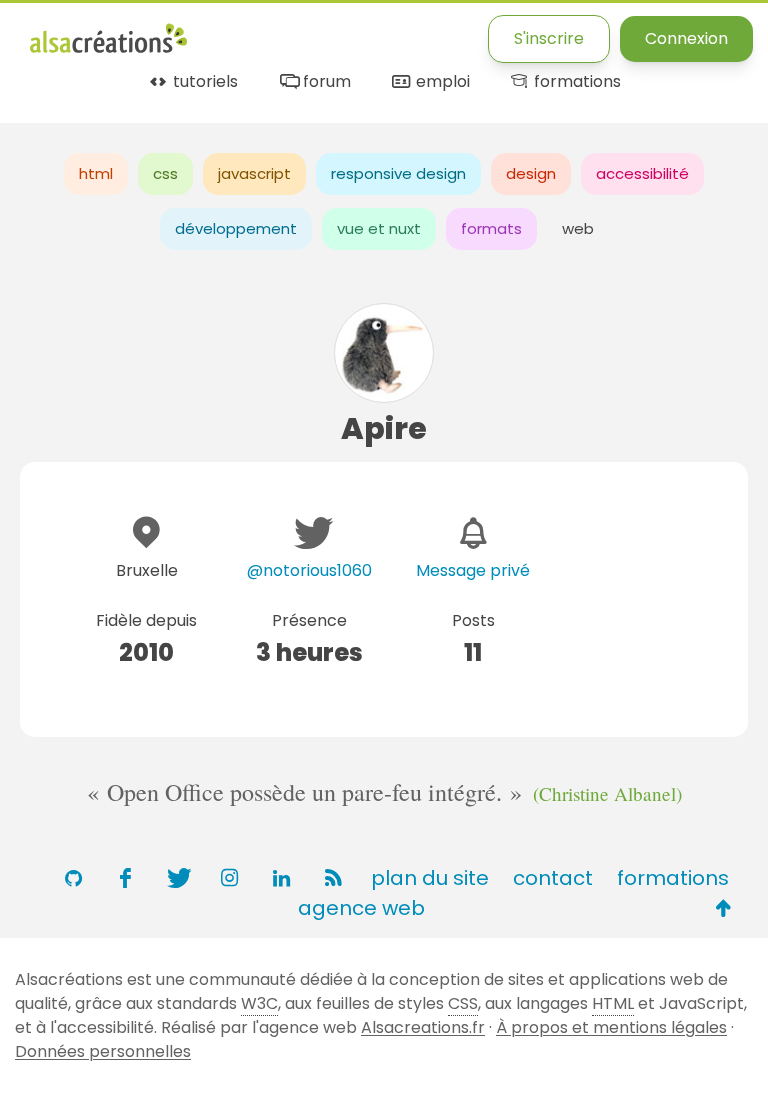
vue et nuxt (379, 228)
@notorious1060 (309, 570)
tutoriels (203, 82)
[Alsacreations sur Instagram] (229, 878)
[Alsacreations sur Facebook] (125, 878)
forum (324, 82)
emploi (440, 82)
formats (491, 228)
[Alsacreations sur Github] (73, 878)
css (165, 173)
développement (236, 228)
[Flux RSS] (333, 878)
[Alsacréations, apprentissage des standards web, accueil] (108, 50)
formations (575, 82)
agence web (361, 908)
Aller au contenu (226, 32)
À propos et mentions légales (611, 1027)
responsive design (398, 173)
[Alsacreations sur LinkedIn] (281, 878)
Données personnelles (103, 1051)
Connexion (686, 38)
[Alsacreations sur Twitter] (177, 878)
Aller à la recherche (393, 32)
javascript (254, 173)
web (578, 228)
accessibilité (642, 173)
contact (553, 878)
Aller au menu (84, 32)
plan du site (430, 878)
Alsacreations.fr (423, 1027)
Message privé (473, 570)
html (96, 173)
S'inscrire (549, 38)
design (531, 173)
